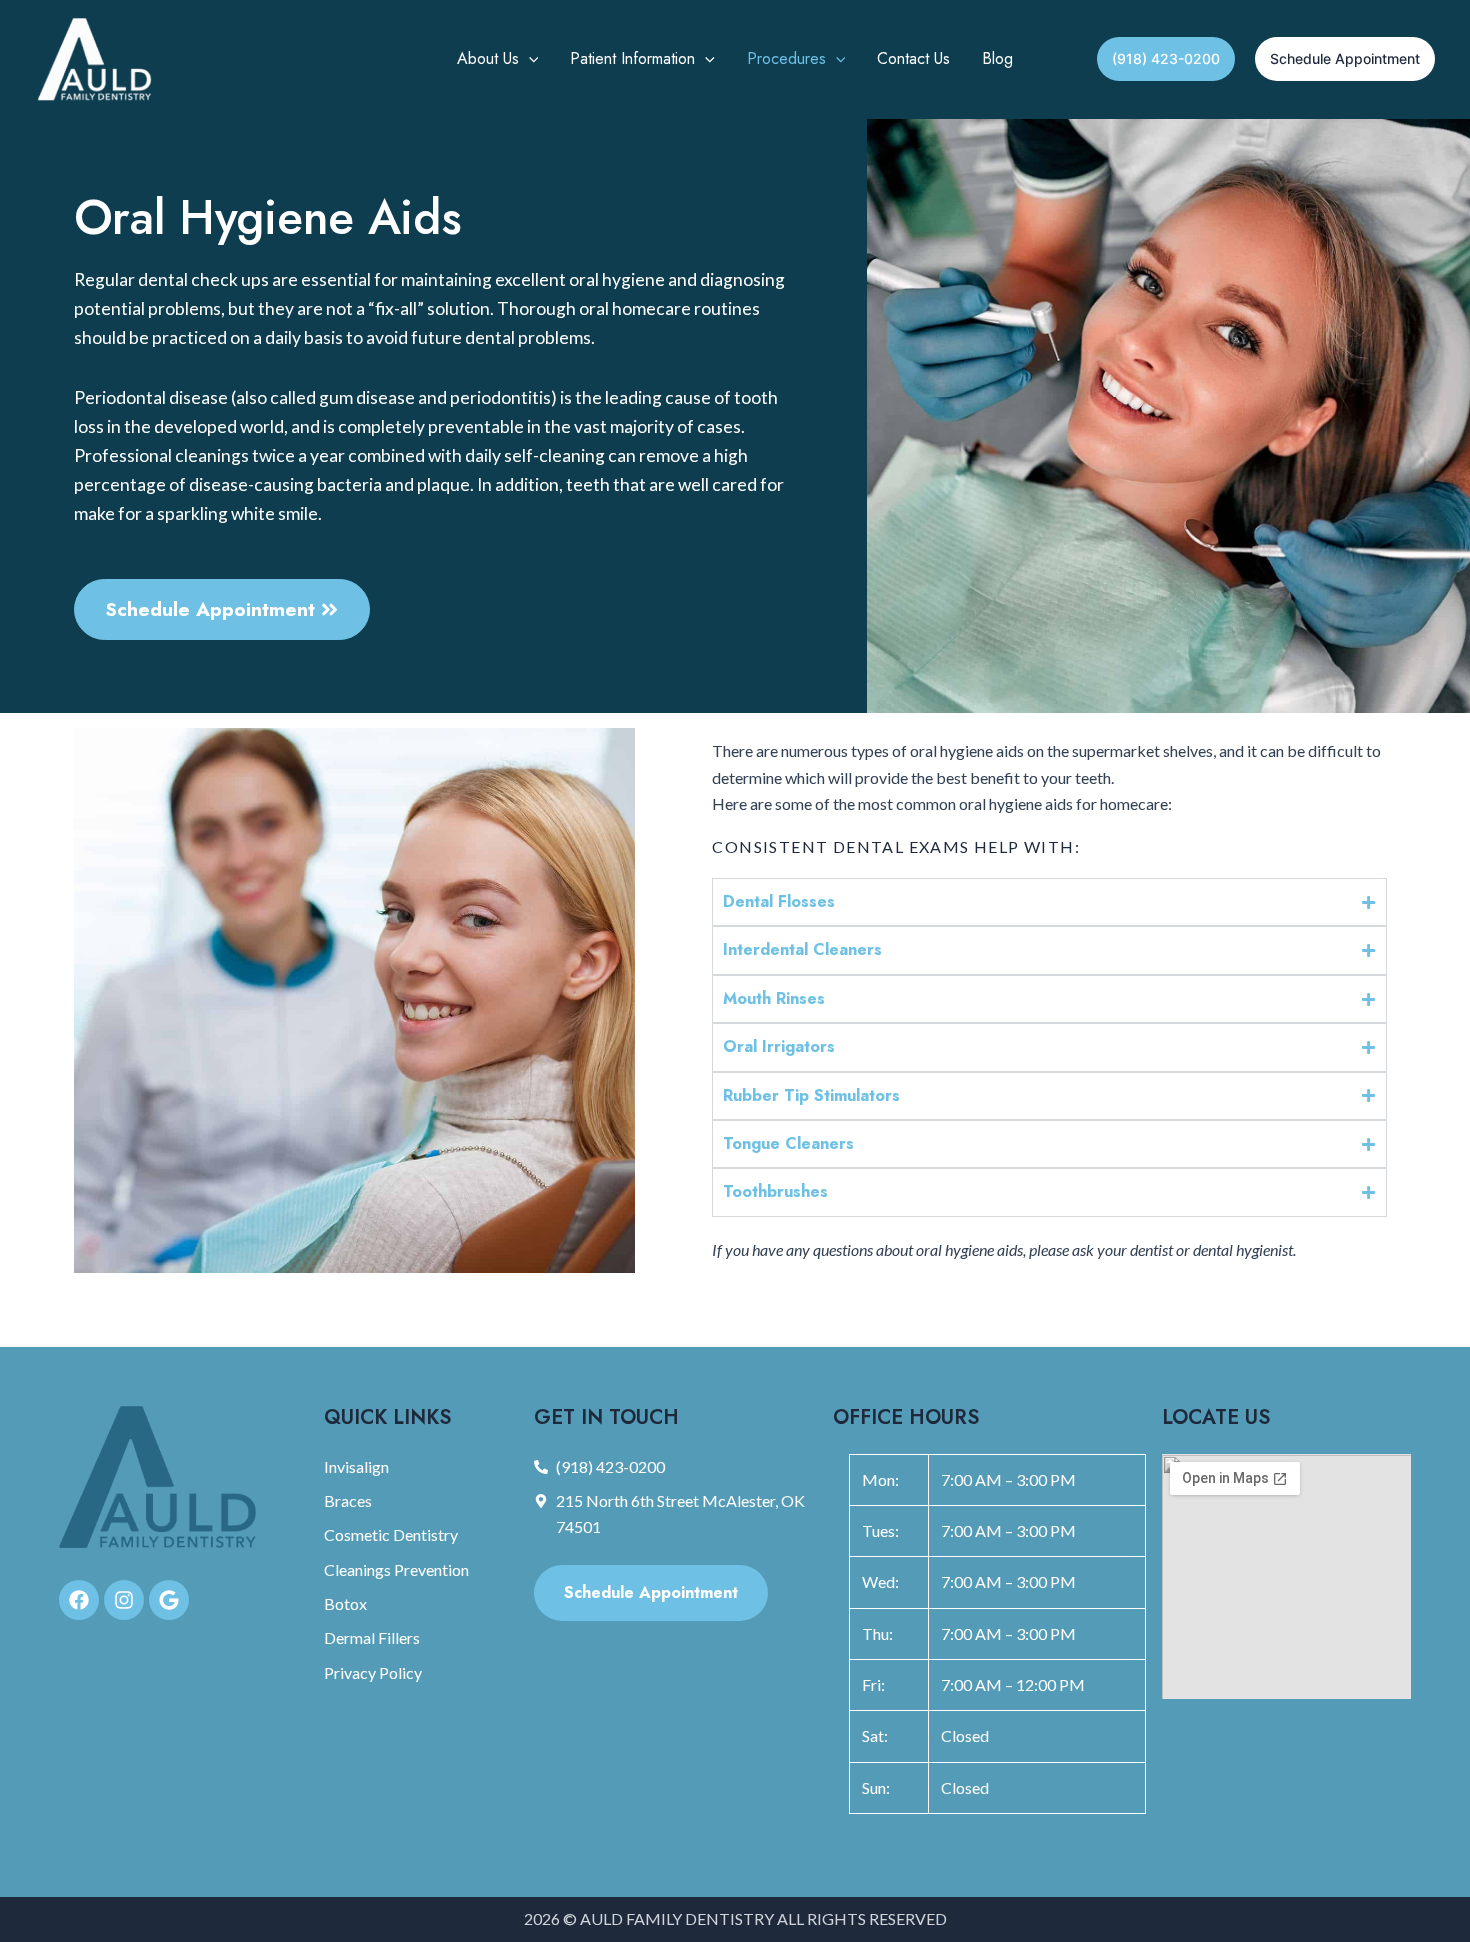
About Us (488, 58)
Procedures (786, 58)
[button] (529, 59)
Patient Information (632, 58)
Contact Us (913, 58)
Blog (997, 58)
